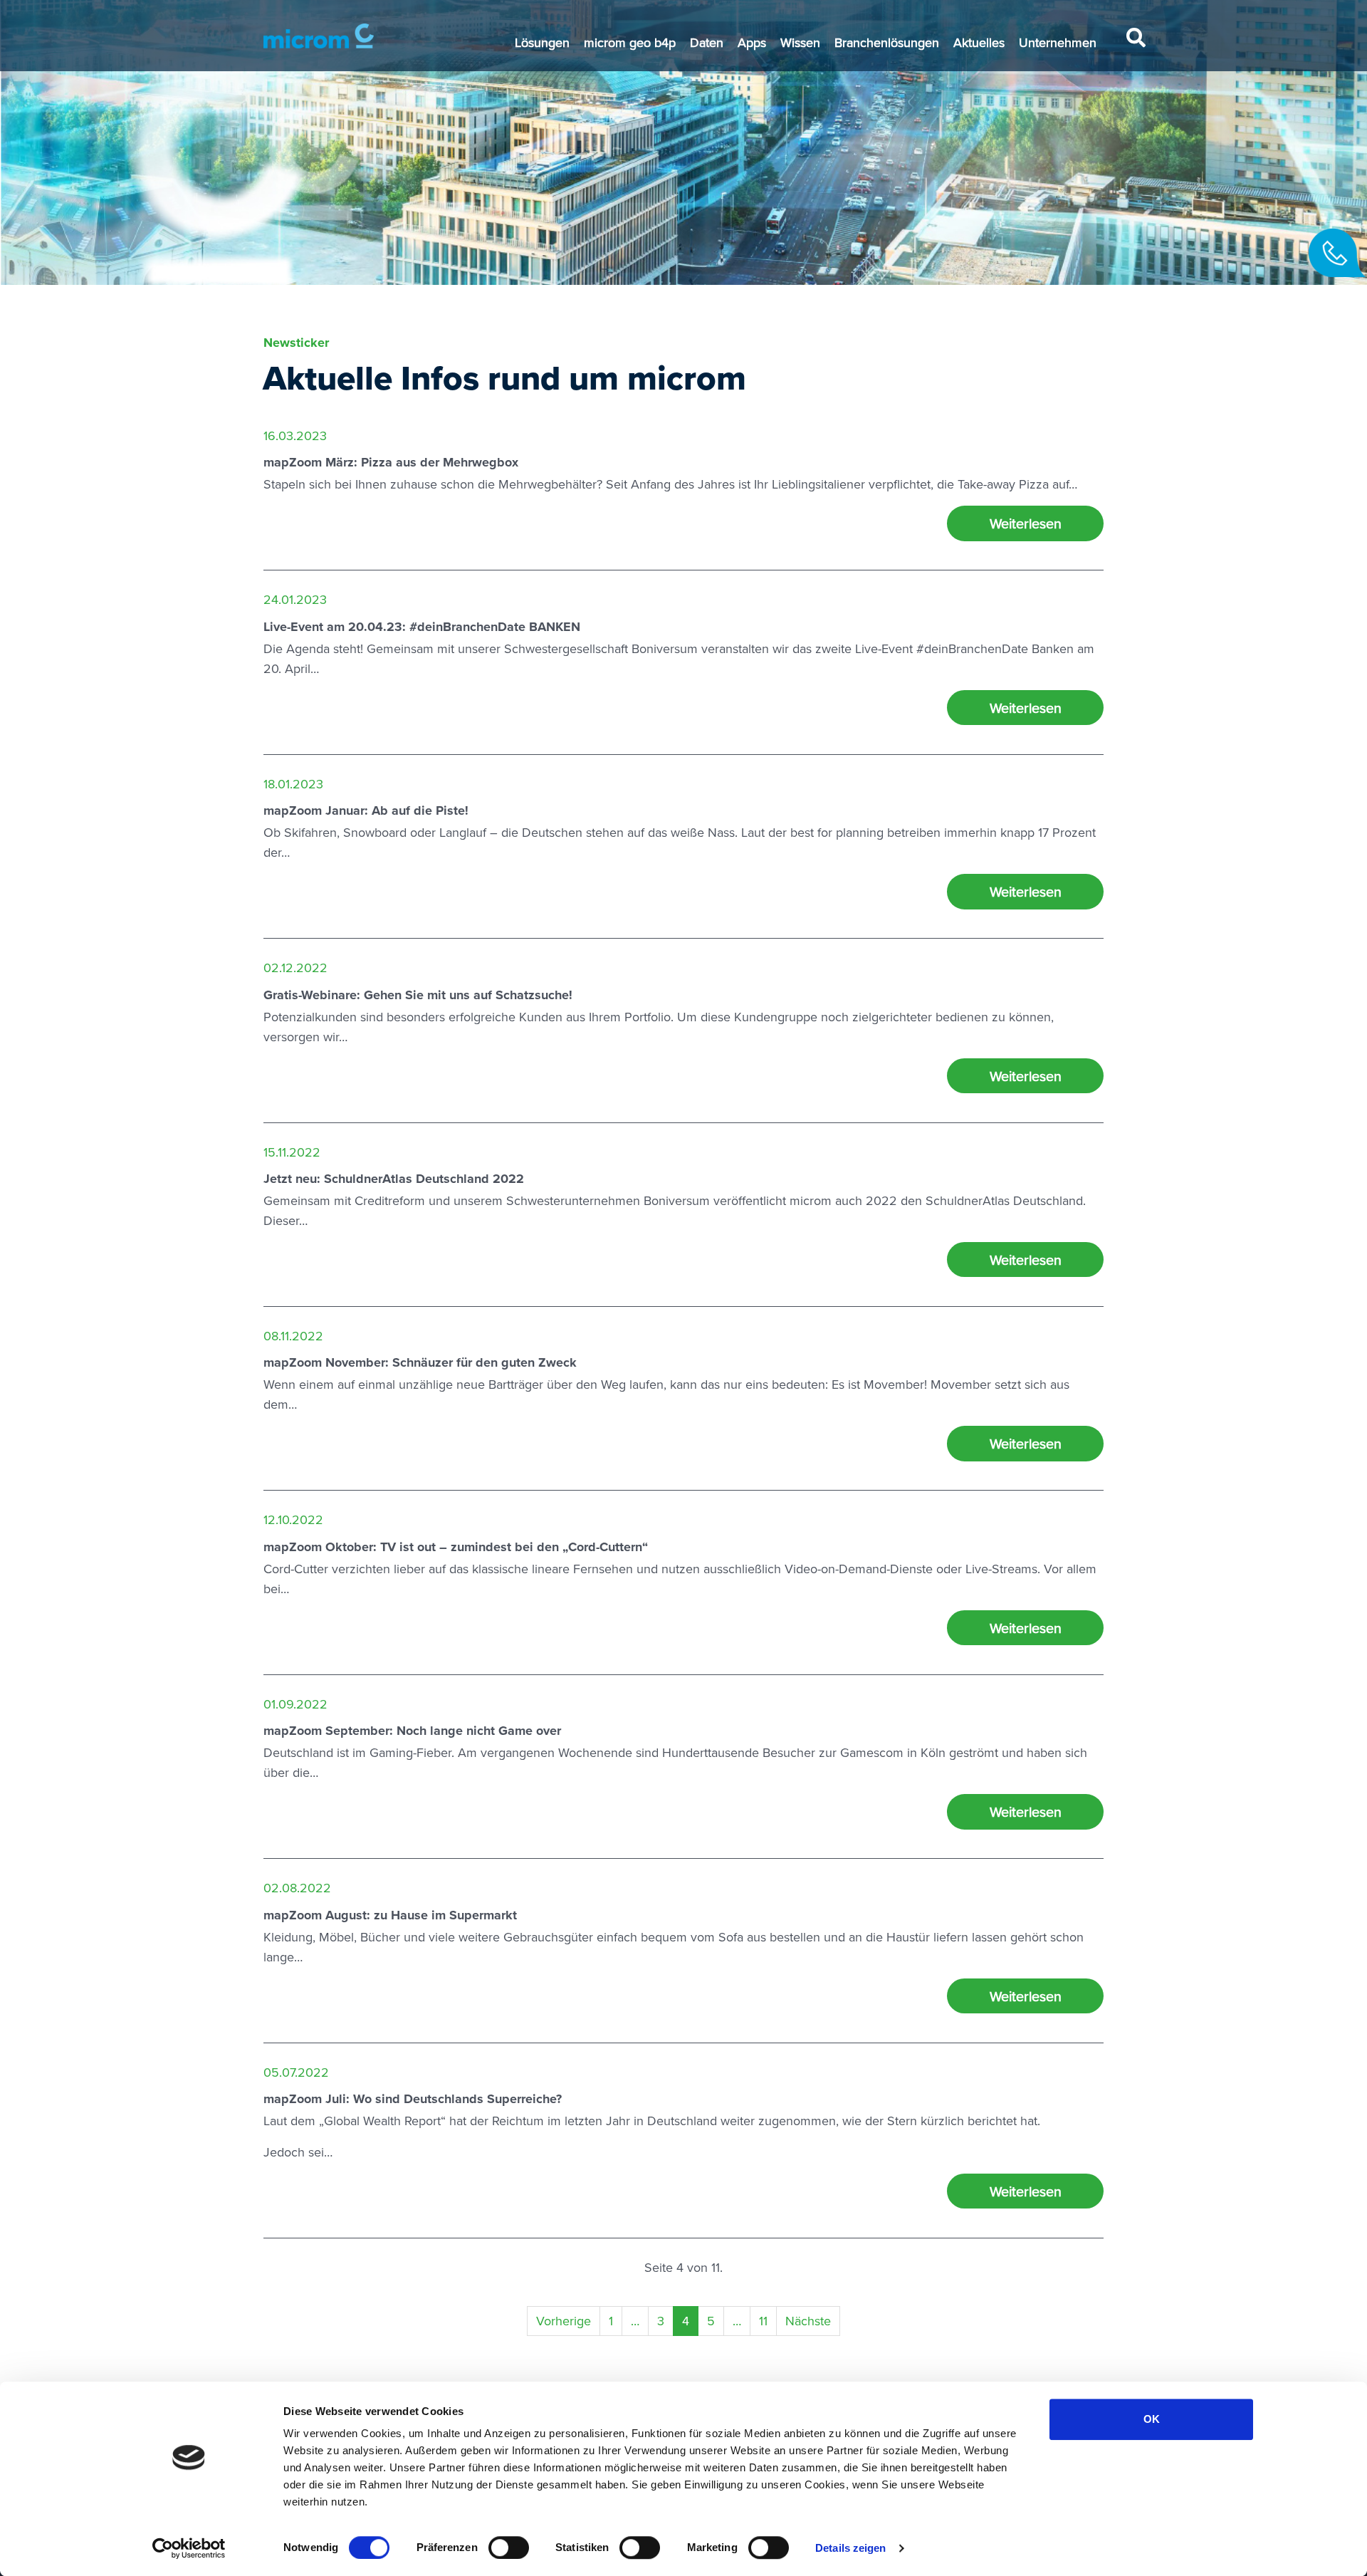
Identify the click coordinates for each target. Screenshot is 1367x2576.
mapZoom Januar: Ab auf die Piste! (366, 810)
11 (763, 2321)
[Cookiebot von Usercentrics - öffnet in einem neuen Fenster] (189, 2548)
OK (1152, 2419)
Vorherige (564, 2321)
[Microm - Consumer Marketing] (319, 36)
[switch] (509, 2548)
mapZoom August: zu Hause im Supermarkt (390, 1915)
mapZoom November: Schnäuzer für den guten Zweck (420, 1362)
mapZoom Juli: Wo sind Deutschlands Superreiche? (413, 2099)
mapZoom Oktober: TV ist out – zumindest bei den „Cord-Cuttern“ (456, 1547)
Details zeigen (850, 2548)
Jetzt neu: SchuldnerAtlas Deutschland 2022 (394, 1179)
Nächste (808, 2321)
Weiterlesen (1026, 523)
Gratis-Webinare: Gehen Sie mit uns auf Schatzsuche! (418, 995)
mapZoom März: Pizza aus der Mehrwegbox (391, 462)
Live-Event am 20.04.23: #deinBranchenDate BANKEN (422, 627)
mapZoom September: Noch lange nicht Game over (412, 1731)
